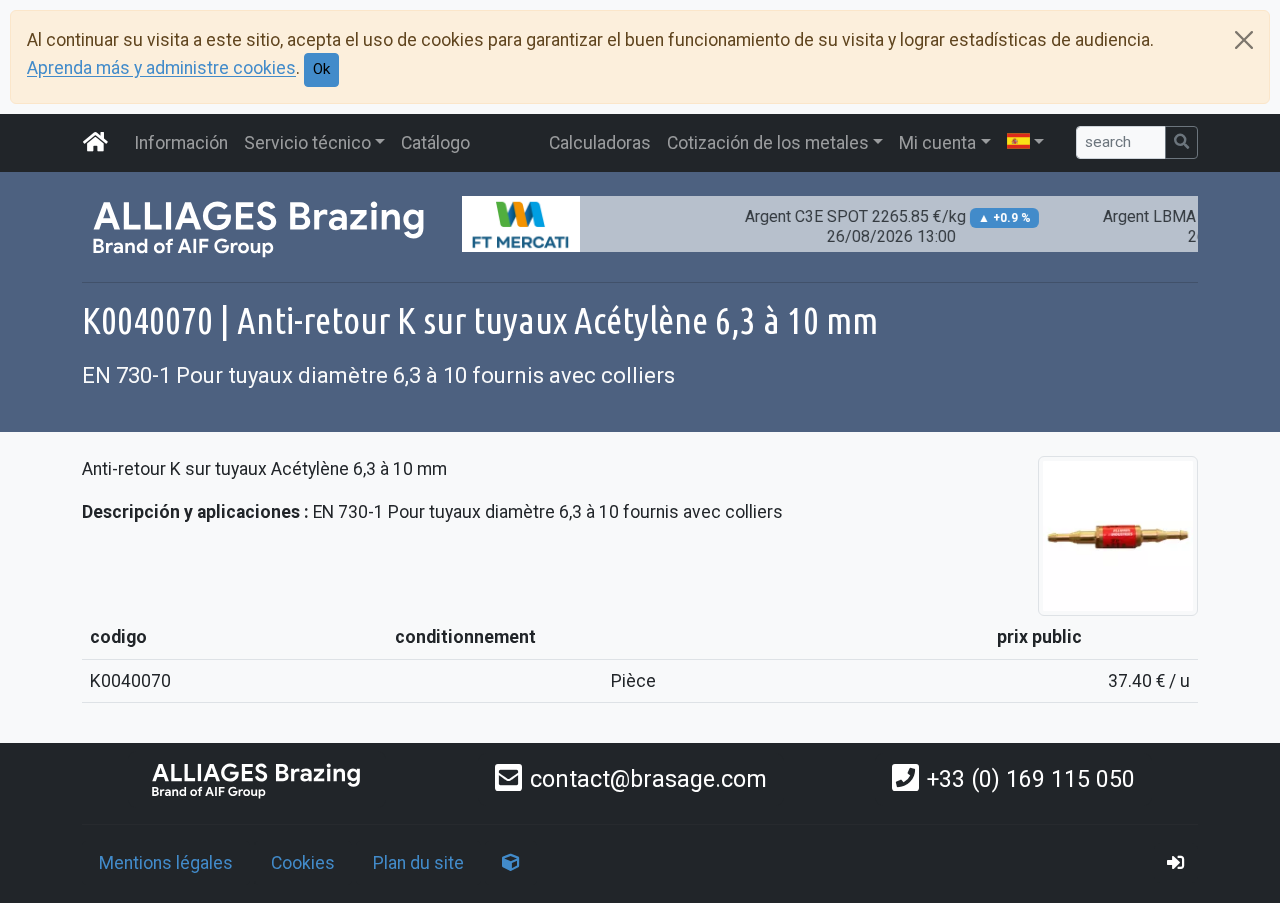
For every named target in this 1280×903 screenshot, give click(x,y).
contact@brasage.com (648, 779)
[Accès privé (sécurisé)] (1176, 863)
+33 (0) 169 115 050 (1031, 779)
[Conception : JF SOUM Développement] (511, 863)
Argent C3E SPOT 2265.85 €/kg (878, 226)
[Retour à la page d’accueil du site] (96, 143)
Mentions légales (166, 863)
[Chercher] (1181, 142)
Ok (321, 69)
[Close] (1244, 40)
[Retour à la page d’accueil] (257, 779)
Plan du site (418, 863)
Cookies (303, 863)
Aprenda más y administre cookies (161, 69)
